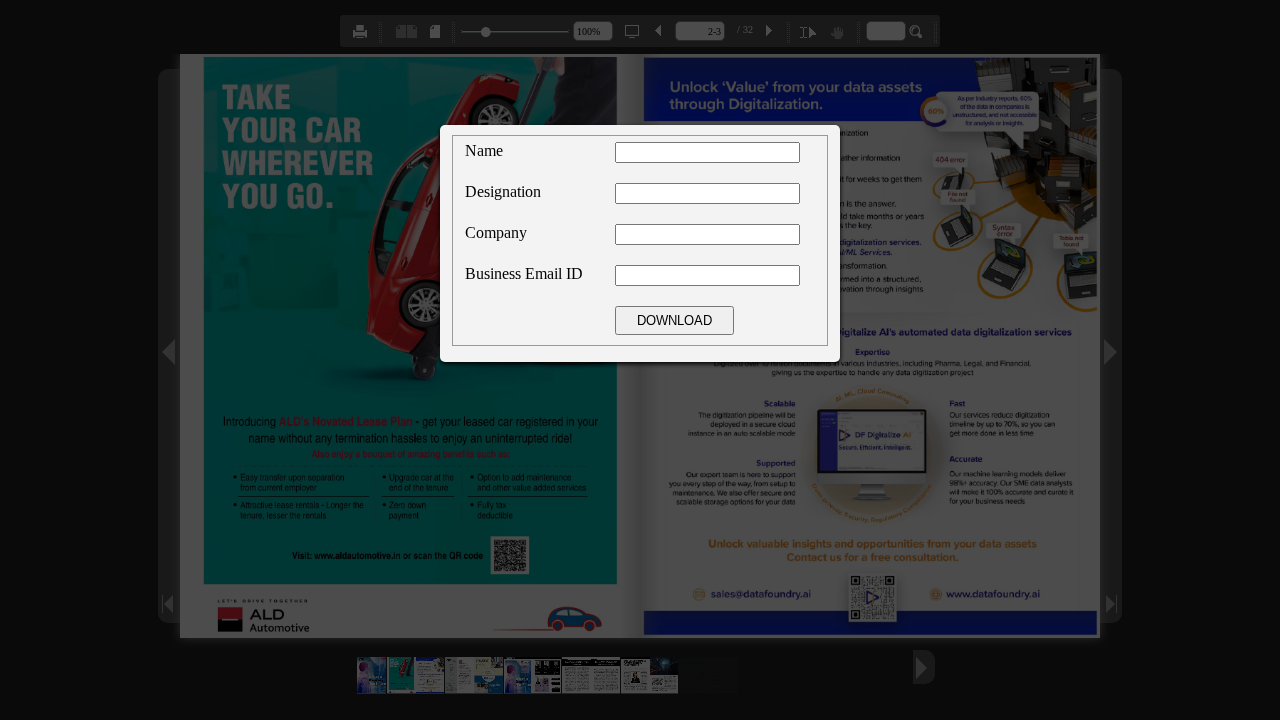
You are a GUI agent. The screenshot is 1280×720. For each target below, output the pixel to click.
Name (484, 150)
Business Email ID (524, 273)
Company (496, 232)
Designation (503, 191)
